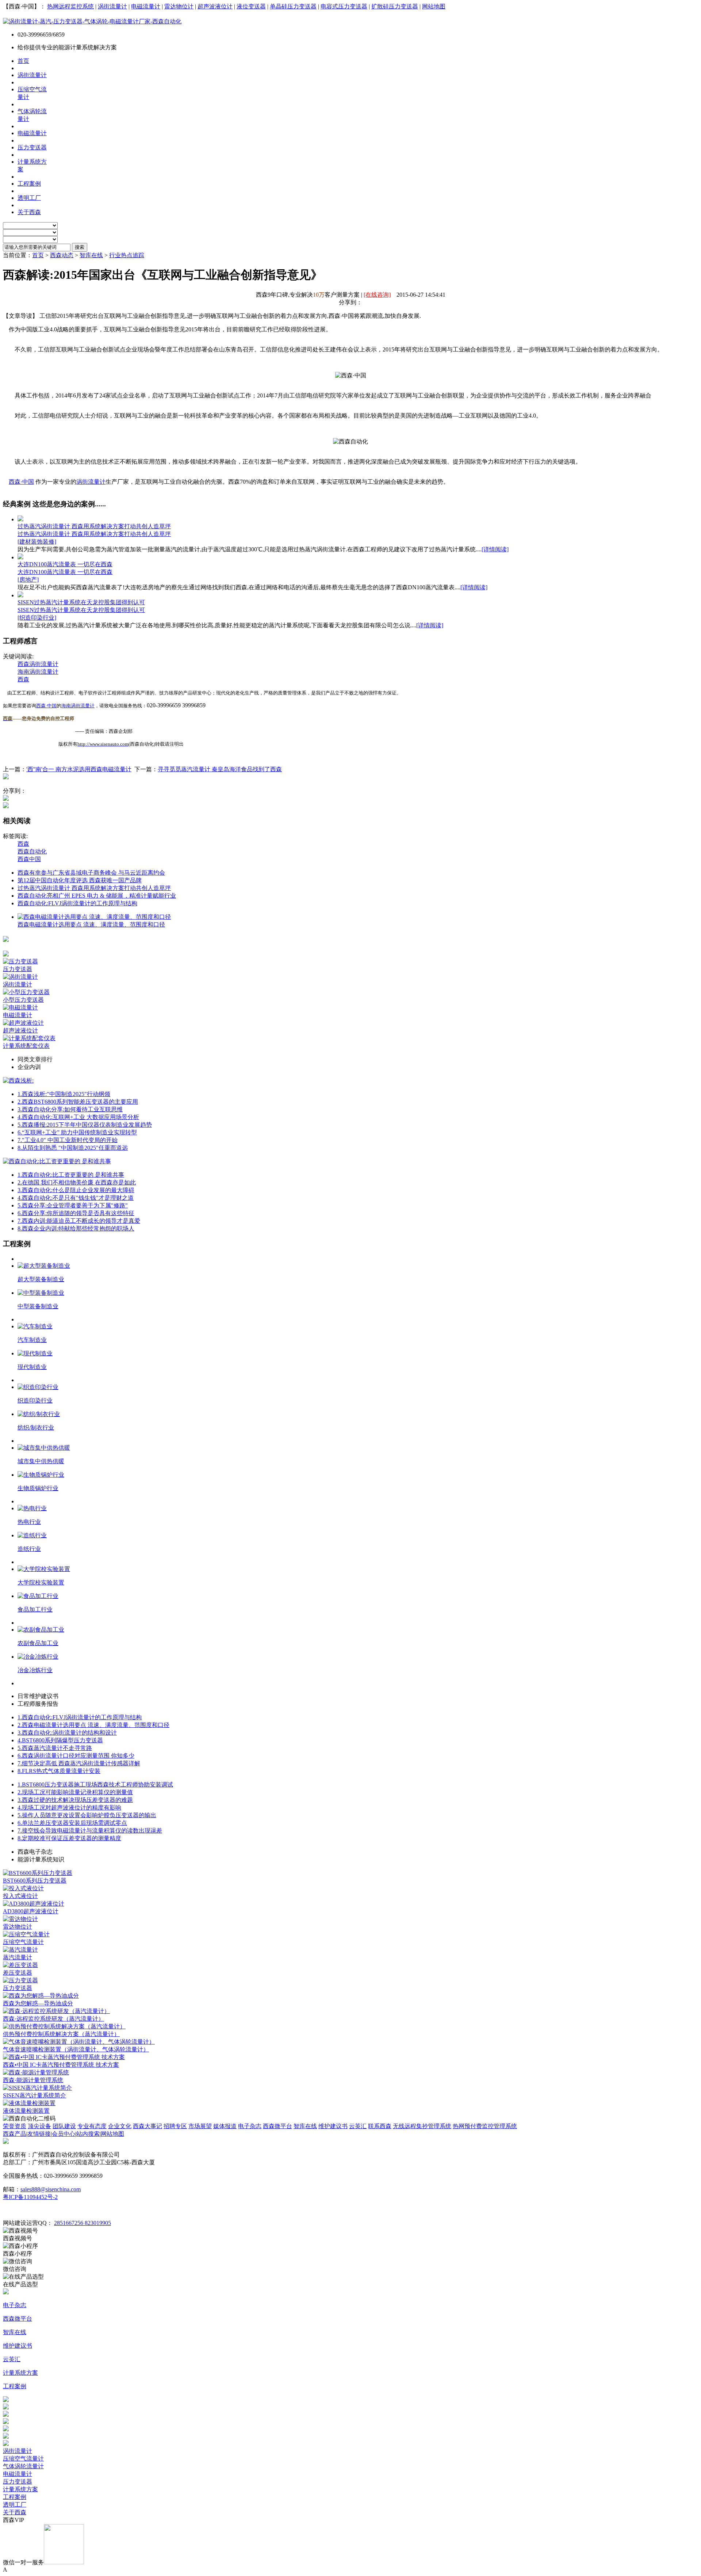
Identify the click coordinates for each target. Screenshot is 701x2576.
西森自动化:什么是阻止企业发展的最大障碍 (76, 1190)
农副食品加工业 (38, 1643)
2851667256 (69, 2223)
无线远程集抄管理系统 (422, 2126)
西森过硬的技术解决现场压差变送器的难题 (75, 1800)
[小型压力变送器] (26, 992)
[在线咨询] (377, 295)
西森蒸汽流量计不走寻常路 (55, 1748)
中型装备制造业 (38, 1306)
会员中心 (64, 2134)
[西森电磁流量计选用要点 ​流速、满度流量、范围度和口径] (94, 917)
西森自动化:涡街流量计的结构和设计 (67, 1733)
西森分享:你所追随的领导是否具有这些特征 (76, 1213)
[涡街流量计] (20, 977)
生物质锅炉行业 (38, 1488)
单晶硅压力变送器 (293, 6)
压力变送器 (18, 969)
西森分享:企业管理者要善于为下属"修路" (73, 1205)
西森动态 (62, 255)
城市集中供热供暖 (41, 1461)
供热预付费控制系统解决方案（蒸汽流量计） (61, 2034)
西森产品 (15, 2134)
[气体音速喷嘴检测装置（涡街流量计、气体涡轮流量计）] (79, 2042)
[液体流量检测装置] (29, 2103)
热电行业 (29, 1522)
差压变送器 (18, 1973)
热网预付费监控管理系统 (485, 2126)
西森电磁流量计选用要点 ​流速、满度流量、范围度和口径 (91, 924)
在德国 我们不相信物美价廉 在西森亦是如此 (77, 1182)
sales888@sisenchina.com (51, 2189)
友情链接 (39, 2134)
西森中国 (29, 859)
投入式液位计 (20, 1896)
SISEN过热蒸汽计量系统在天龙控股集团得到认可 (81, 602)
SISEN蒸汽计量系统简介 (35, 2095)
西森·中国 (21, 482)
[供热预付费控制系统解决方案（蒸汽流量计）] (64, 2026)
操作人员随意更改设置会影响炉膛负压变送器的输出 (87, 1815)
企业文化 (120, 2126)
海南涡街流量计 (38, 672)
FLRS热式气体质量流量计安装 (59, 1771)
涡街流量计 (112, 6)
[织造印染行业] (37, 618)
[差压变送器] (20, 1965)
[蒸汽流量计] (20, 1950)
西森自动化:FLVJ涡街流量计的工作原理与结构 (77, 903)
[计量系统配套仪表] (29, 1038)
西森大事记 (148, 2126)
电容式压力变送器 (344, 6)
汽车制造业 (32, 1340)
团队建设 (64, 2126)
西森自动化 (32, 851)
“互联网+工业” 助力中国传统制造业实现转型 (77, 1132)
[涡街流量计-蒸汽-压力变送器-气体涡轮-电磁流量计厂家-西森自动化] (92, 21)
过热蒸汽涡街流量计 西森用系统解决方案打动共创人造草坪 (94, 526)
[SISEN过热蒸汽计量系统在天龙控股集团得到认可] (20, 595)
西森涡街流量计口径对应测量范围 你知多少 (76, 1756)
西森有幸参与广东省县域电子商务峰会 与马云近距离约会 (91, 873)
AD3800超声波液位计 (31, 1911)
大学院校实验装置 (41, 1582)
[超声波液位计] (23, 1023)
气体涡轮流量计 (23, 2466)
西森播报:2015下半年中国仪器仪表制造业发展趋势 (85, 1125)
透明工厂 (15, 2505)
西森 (23, 679)
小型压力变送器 (23, 1000)
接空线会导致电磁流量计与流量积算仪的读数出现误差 (90, 1831)
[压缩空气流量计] (26, 1934)
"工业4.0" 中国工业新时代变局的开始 (68, 1140)
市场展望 (200, 2126)
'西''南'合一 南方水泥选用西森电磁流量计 (79, 769)
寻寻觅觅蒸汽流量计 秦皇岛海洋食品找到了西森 (220, 769)
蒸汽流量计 (18, 1957)
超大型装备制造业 (41, 1279)
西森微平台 (277, 2126)
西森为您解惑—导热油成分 (38, 2003)
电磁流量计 (146, 6)
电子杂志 (250, 2126)
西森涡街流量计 (38, 664)
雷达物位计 (179, 6)
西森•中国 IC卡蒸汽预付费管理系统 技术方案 (61, 2065)
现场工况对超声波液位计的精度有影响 (69, 1808)
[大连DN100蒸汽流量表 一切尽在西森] (20, 557)
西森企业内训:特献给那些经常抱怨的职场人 (76, 1228)
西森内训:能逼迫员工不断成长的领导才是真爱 (79, 1221)
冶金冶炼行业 (35, 1670)
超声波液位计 (215, 6)
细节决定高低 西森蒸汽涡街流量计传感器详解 (79, 1763)
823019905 (98, 2223)
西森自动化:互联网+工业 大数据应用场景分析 (78, 1117)
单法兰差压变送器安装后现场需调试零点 (72, 1823)
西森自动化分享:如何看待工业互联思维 (70, 1109)
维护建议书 (333, 2126)
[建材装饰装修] (37, 542)
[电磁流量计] (20, 1007)
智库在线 (91, 255)
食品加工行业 (35, 1609)
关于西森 (15, 2512)
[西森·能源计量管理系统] (36, 2072)
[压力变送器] (20, 961)
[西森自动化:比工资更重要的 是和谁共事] (57, 1161)
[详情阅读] (495, 549)
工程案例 (15, 2497)
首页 (38, 255)
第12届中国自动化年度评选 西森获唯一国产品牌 (80, 880)
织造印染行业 (35, 1401)
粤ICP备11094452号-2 (30, 2197)
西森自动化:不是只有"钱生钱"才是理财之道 (76, 1198)
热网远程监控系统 (70, 6)
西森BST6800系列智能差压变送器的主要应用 (78, 1102)
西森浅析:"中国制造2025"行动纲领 (64, 1094)
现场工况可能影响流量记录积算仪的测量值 (75, 1792)
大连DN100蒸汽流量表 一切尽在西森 (65, 564)
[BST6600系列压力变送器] (38, 1873)
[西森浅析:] (18, 1080)
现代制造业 (32, 1367)
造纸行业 (29, 1549)
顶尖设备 (39, 2126)
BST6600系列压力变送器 (35, 1881)
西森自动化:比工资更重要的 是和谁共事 (71, 1175)
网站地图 (434, 6)
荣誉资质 (15, 2126)
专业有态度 (92, 2126)
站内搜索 (88, 2134)
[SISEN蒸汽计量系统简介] (37, 2088)
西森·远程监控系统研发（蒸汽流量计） (53, 2019)
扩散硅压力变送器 (395, 6)
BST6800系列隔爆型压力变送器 (60, 1740)
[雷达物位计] (20, 1919)
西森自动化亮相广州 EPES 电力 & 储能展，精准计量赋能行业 (97, 896)
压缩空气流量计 (23, 1942)
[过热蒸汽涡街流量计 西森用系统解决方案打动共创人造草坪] (20, 519)
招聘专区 (175, 2126)
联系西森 (380, 2126)
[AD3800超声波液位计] (34, 1904)
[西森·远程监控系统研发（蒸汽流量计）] (56, 2011)
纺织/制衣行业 (36, 1428)
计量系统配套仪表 (26, 1046)
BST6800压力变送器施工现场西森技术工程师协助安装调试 (95, 1784)
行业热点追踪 (127, 255)
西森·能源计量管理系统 (33, 2080)
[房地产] (28, 580)
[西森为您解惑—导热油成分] (41, 1996)
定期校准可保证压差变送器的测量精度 (69, 1838)
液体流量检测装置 (26, 2111)
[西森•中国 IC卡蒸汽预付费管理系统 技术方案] (64, 2057)
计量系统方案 (20, 2489)
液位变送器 (251, 6)
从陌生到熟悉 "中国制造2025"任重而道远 (73, 1148)
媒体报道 (225, 2126)
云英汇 (358, 2126)
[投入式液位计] (23, 1888)
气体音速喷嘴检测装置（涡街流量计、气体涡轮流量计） (76, 2049)
